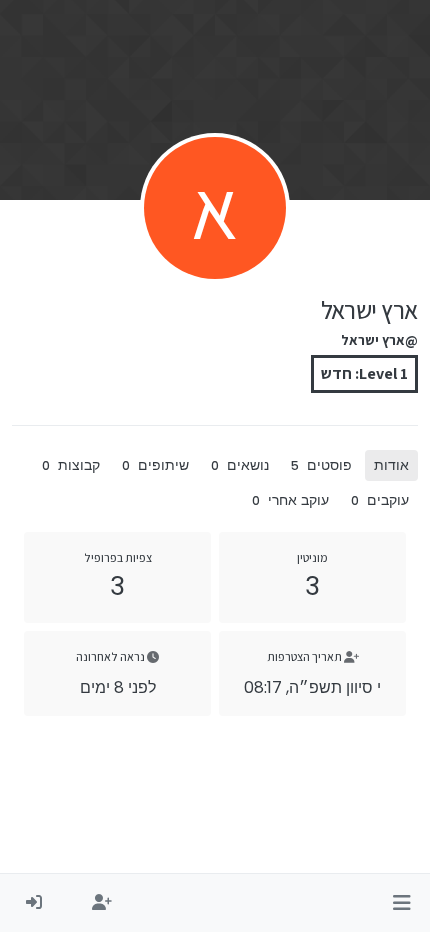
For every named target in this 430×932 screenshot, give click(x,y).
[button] (401, 903)
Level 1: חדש (364, 373)
